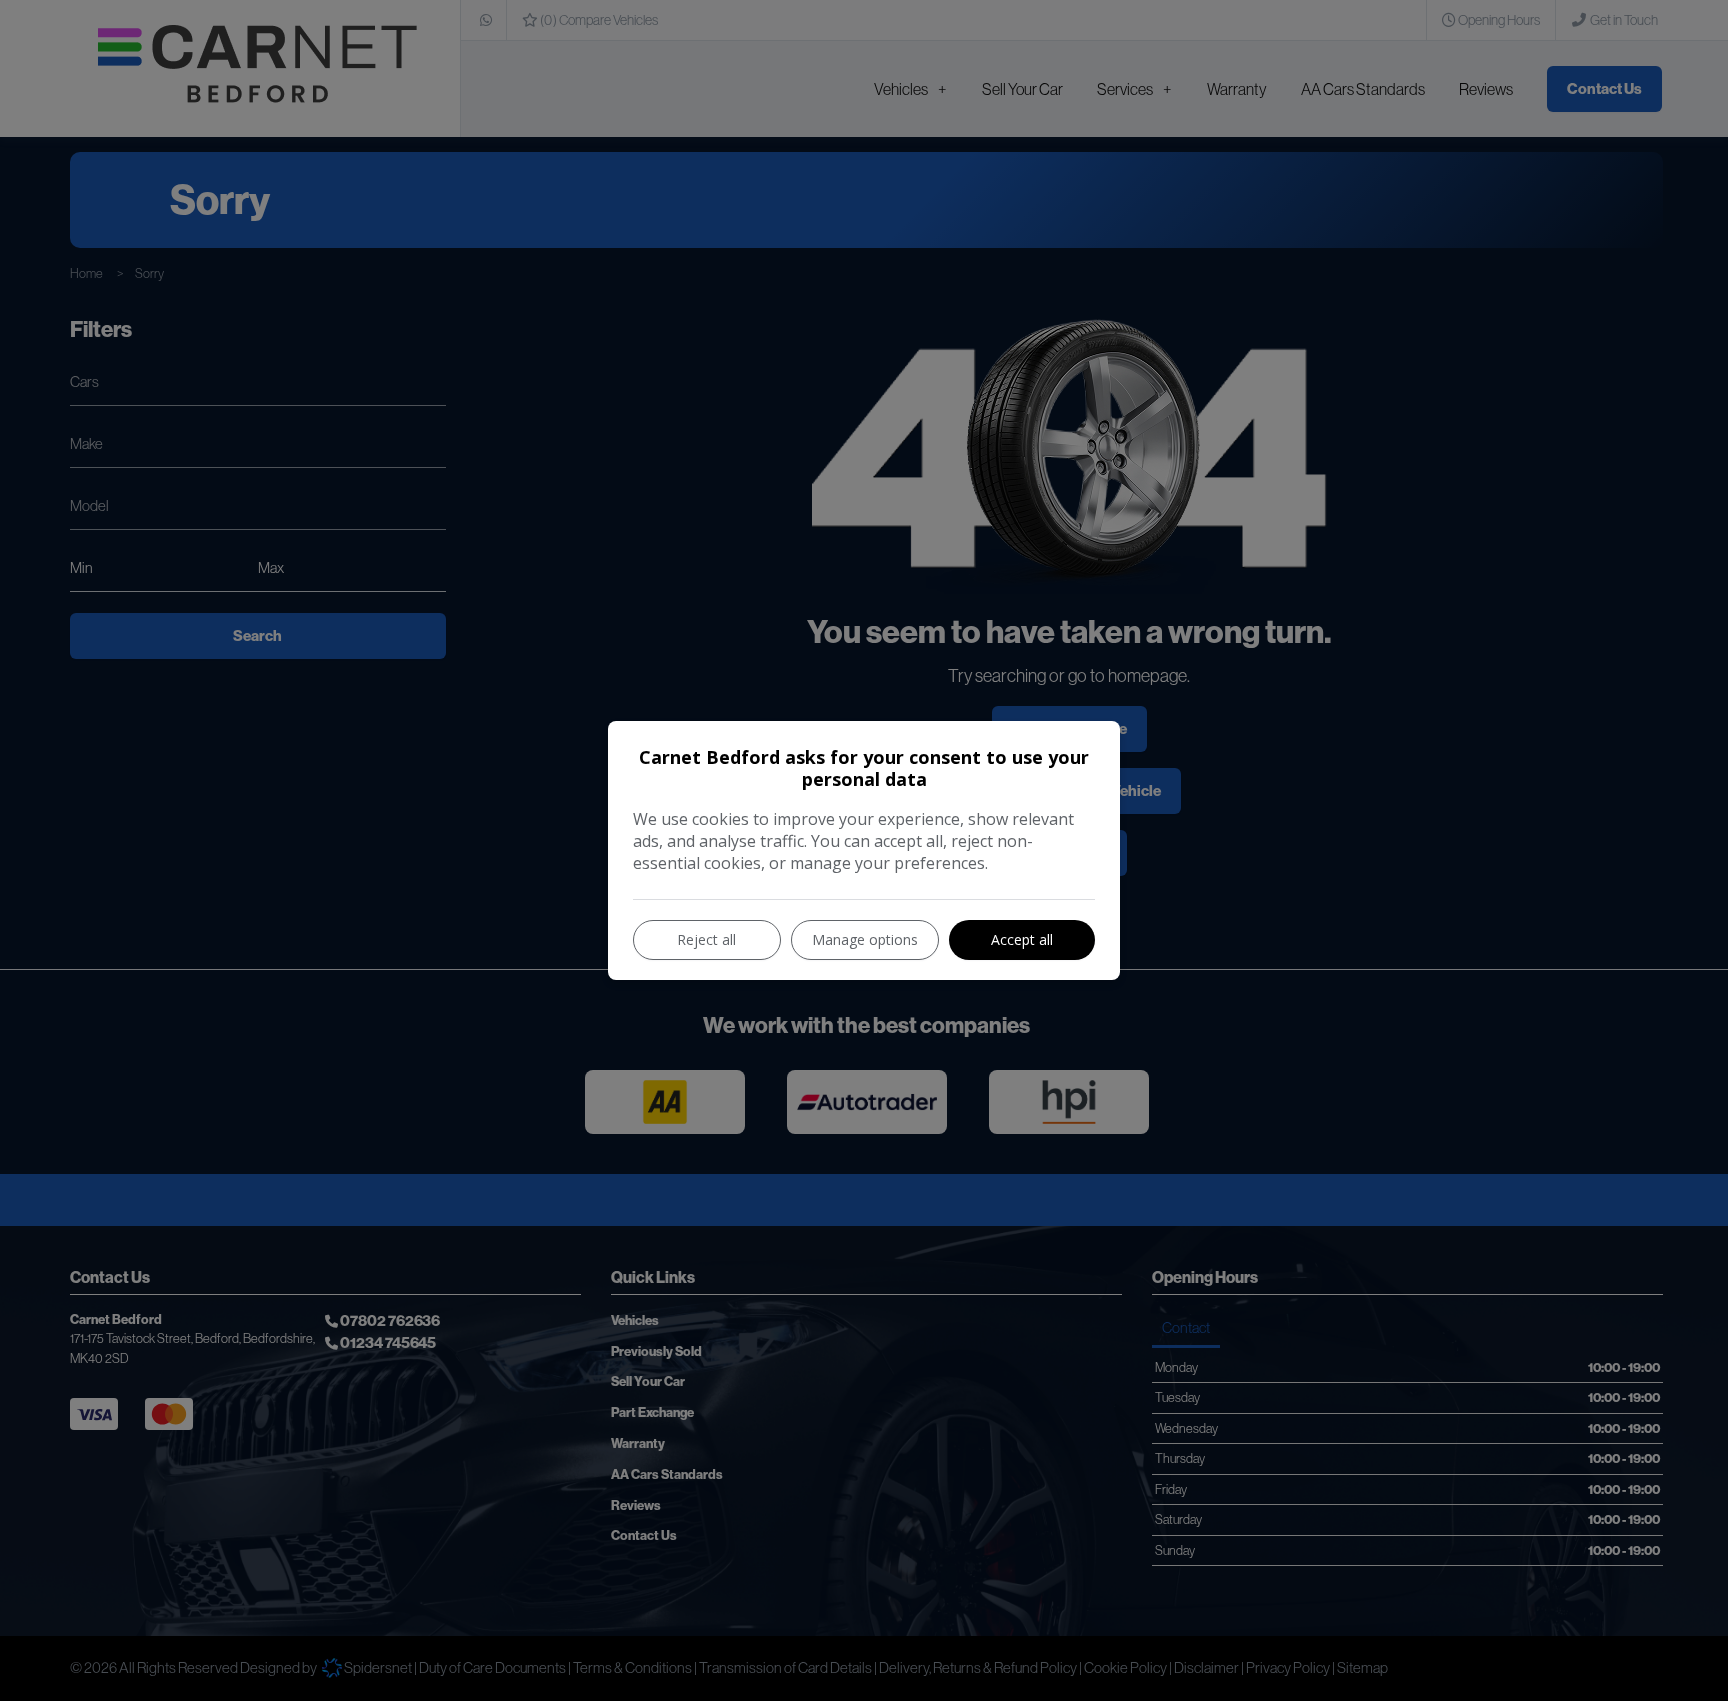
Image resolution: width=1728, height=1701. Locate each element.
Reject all (706, 939)
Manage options (865, 939)
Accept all (1022, 939)
